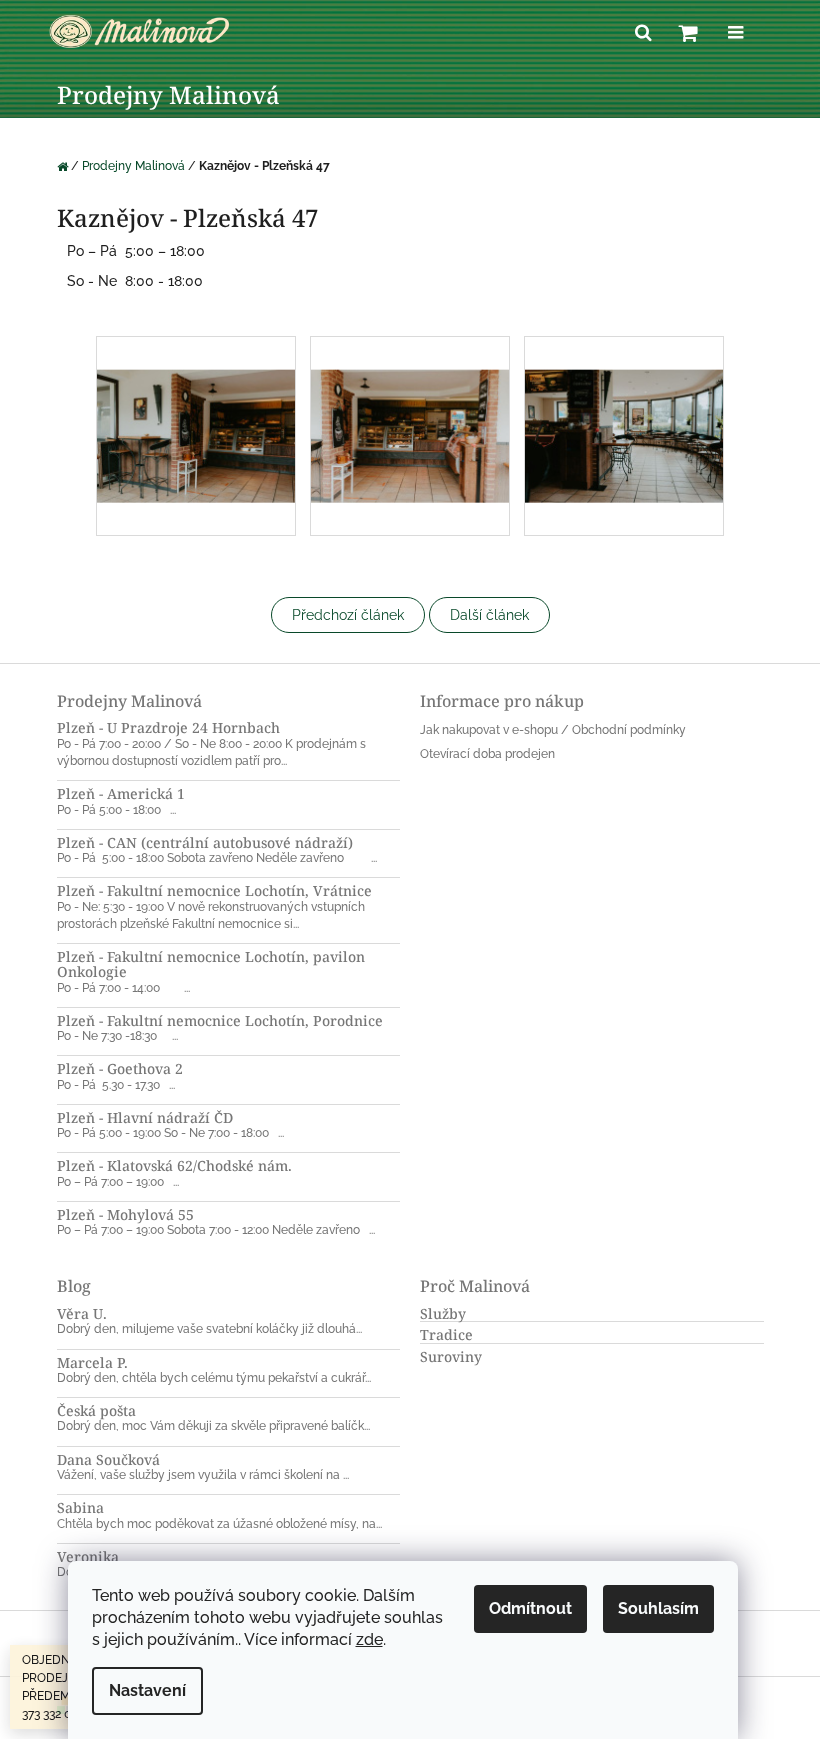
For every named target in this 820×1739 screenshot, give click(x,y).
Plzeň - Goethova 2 (120, 1068)
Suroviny (451, 1356)
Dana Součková (108, 1459)
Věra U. (82, 1313)
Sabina (80, 1507)
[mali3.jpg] (410, 402)
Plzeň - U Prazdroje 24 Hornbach (168, 727)
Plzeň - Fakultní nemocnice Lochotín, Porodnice (220, 1020)
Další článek (489, 615)
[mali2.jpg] (196, 402)
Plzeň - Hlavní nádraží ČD (145, 1117)
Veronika (88, 1556)
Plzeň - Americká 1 (121, 793)
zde (369, 1639)
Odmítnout (530, 1608)
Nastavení (147, 1690)
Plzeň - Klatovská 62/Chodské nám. (174, 1165)
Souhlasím (658, 1608)
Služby (443, 1313)
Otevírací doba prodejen (487, 754)
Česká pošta (96, 1410)
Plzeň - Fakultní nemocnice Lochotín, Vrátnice (214, 890)
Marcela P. (92, 1362)
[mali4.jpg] (624, 402)
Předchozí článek (348, 615)
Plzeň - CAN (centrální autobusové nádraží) (205, 842)
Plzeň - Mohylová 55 (125, 1214)
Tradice (446, 1334)
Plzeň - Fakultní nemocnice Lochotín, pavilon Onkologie (211, 964)
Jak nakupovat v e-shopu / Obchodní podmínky (553, 730)
